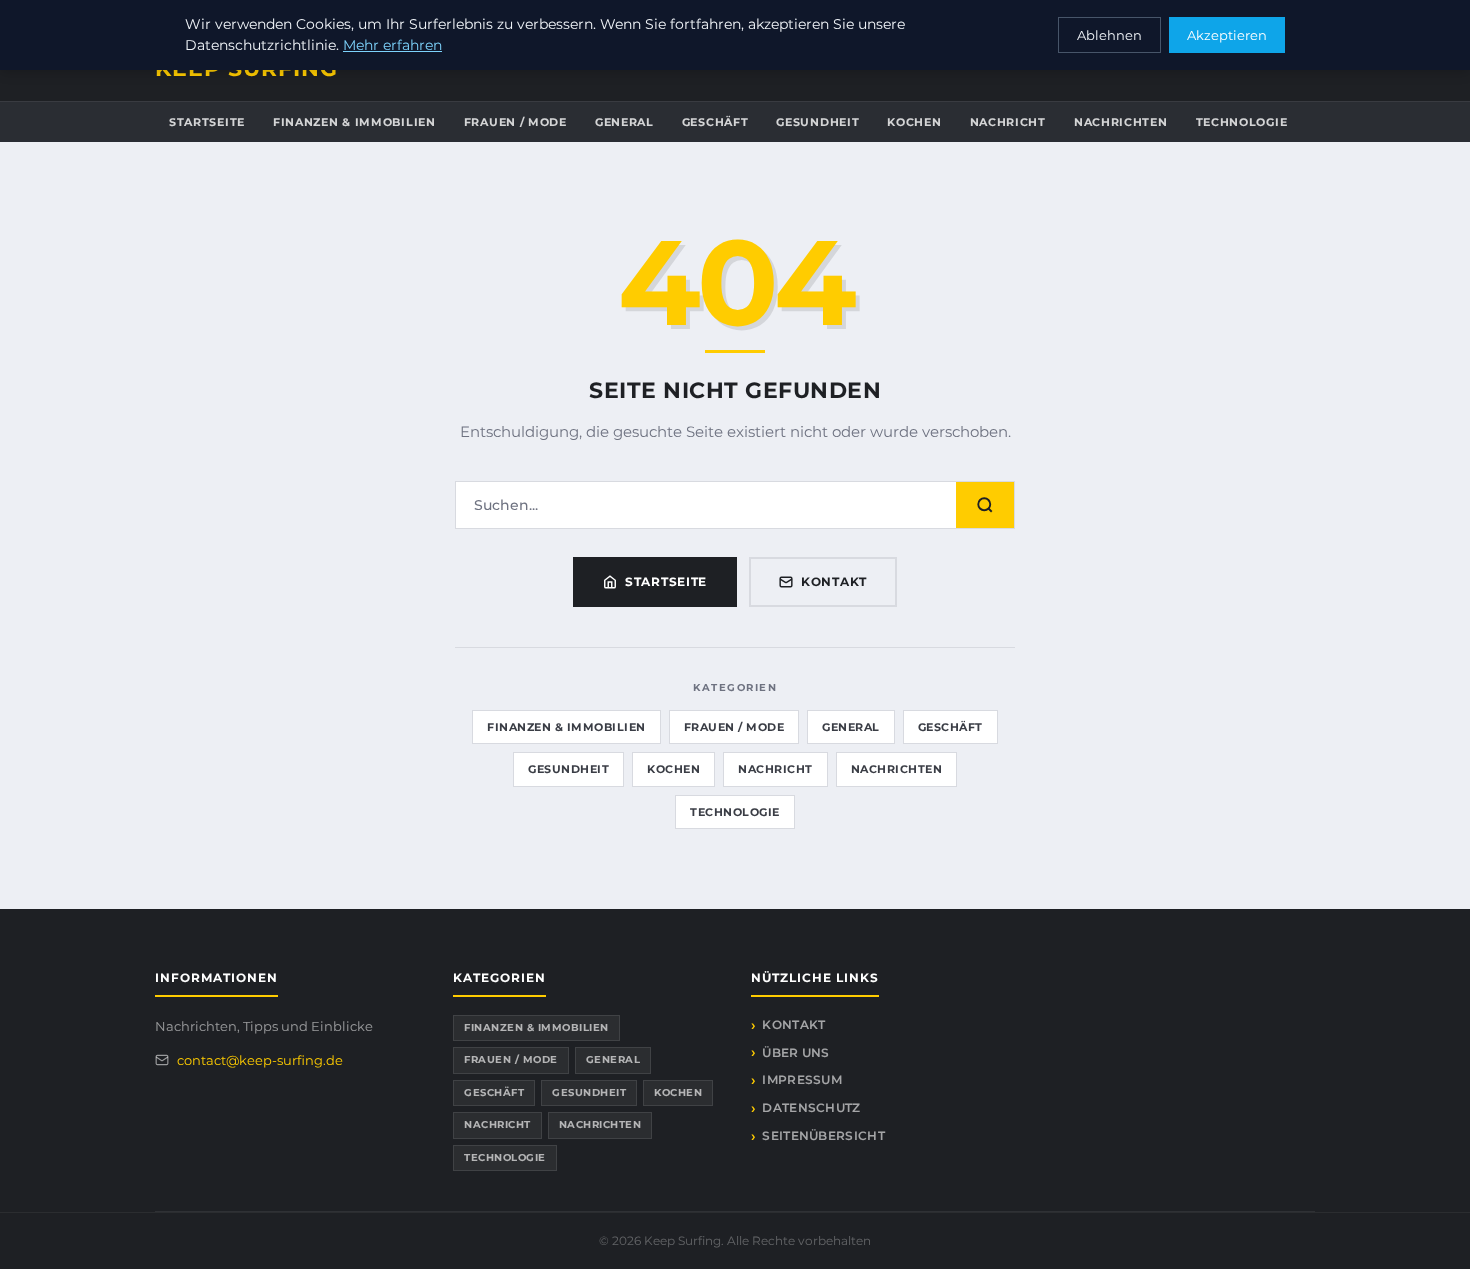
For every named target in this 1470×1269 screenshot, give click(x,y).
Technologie (1242, 122)
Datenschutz (811, 1107)
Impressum (802, 1079)
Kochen (914, 122)
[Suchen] (985, 505)
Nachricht (1008, 122)
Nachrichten (1121, 122)
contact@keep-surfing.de (260, 1060)
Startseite (207, 122)
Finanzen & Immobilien (354, 122)
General (624, 122)
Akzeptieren (1227, 35)
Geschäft (715, 122)
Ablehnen (1109, 35)
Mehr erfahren (392, 45)
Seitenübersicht (823, 1135)
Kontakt (834, 581)
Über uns (795, 1052)
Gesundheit (817, 122)
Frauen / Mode (515, 122)
